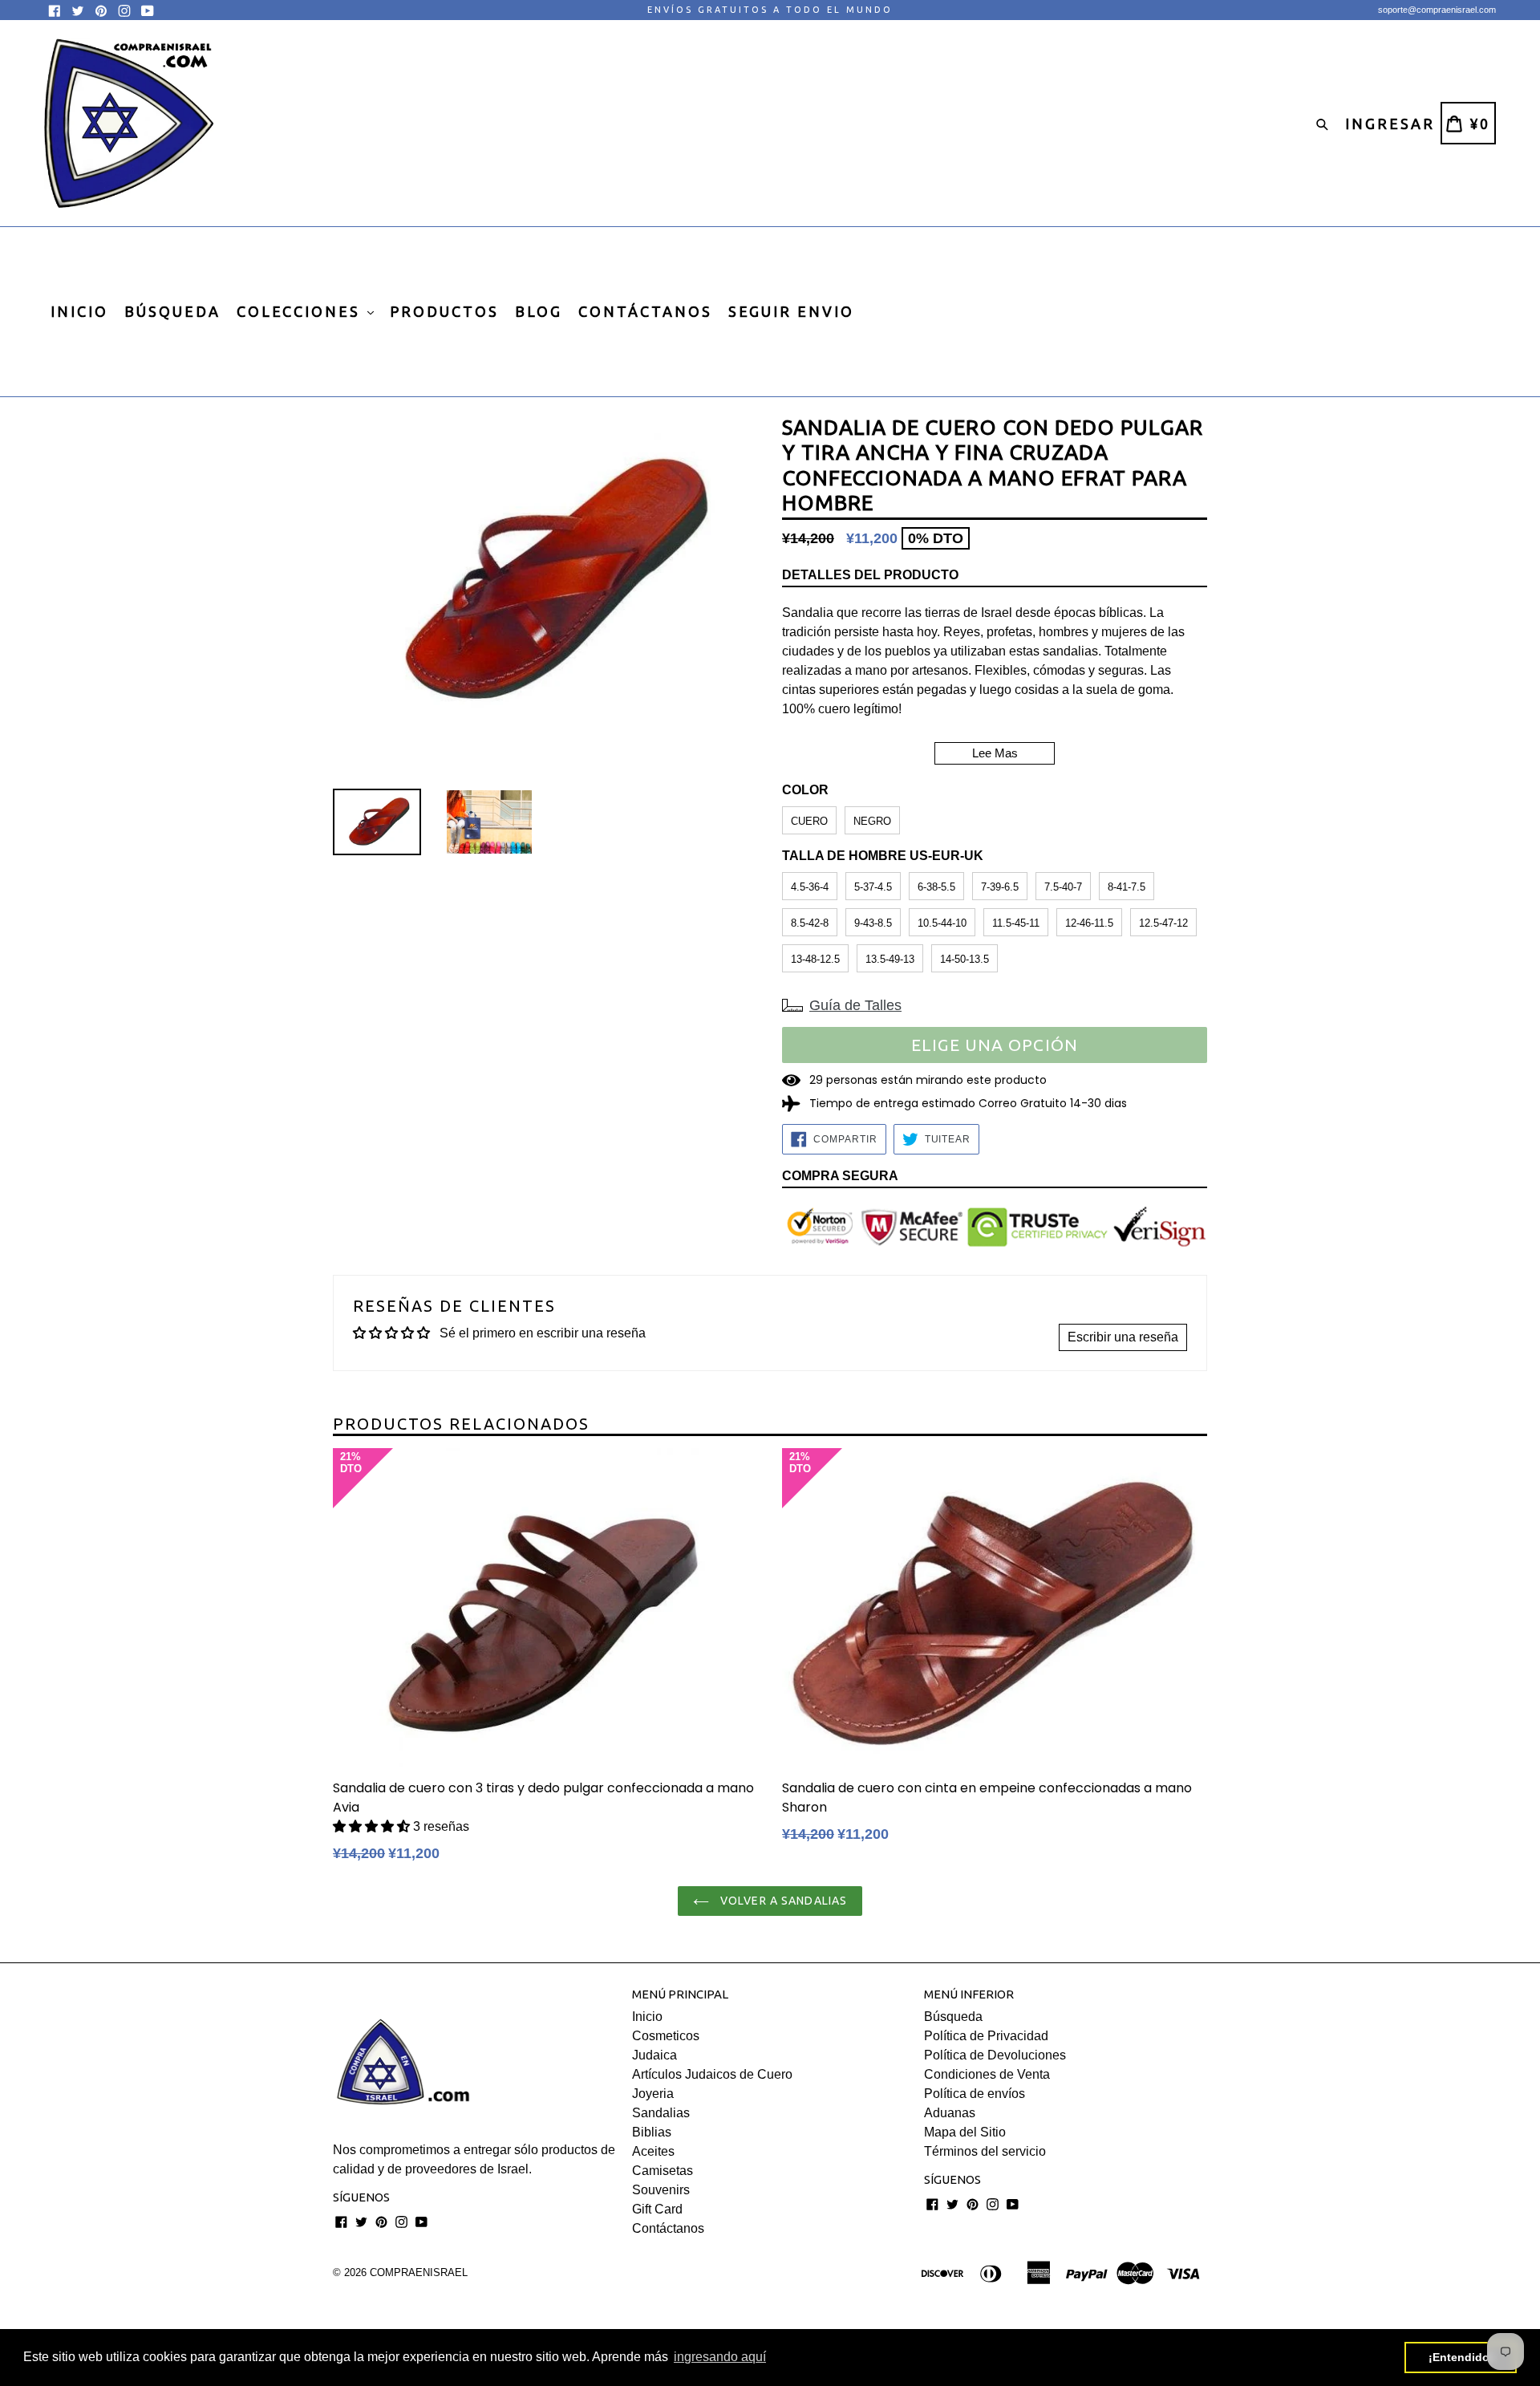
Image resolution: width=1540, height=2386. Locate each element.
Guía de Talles (855, 1005)
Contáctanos (668, 2228)
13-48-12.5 (815, 959)
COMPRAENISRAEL (419, 2272)
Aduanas (950, 2113)
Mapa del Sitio (965, 2132)
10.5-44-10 (942, 923)
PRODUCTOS (444, 311)
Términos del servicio (985, 2151)
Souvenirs (661, 2190)
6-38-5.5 (936, 887)
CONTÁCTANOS (645, 311)
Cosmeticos (666, 2036)
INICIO (79, 311)
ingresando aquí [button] (720, 2357)
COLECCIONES (301, 311)
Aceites (653, 2151)
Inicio (647, 2017)
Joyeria (653, 2094)
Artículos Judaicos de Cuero (712, 2074)
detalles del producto (870, 575)
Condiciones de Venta (987, 2074)
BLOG (539, 311)
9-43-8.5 (873, 923)
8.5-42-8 (810, 923)
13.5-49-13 (890, 959)
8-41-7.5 (1127, 887)
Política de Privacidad (986, 2036)
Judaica (654, 2055)
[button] (373, 1826)
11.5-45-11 (1016, 923)
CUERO (809, 821)
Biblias (652, 2132)
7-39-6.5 (1000, 887)
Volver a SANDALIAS (782, 1901)
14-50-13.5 (965, 959)
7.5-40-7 (1063, 887)
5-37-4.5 (873, 887)
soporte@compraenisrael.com (1437, 10)
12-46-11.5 (1089, 923)
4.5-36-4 (810, 887)
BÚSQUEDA (172, 311)
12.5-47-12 (1163, 923)
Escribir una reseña (1123, 1337)
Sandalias (661, 2113)
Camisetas (663, 2171)
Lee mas (995, 753)
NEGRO (872, 821)
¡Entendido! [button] (1461, 2357)
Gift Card (657, 2209)
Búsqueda (953, 2017)
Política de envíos (975, 2094)
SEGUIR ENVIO (791, 311)
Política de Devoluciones (995, 2055)
